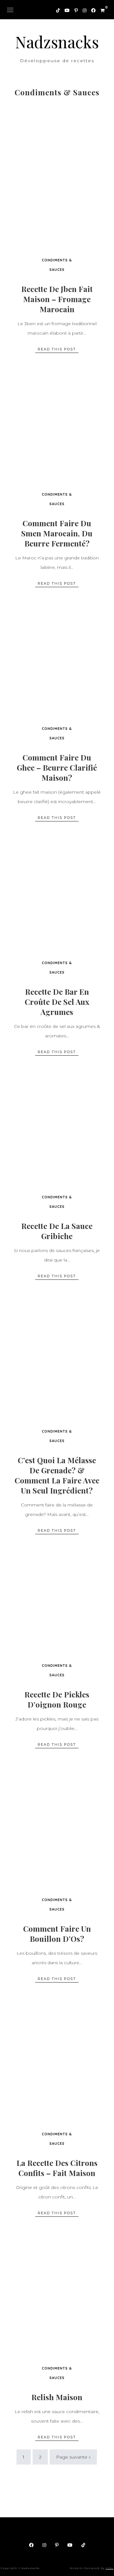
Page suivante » (73, 2457)
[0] (100, 9)
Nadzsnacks (57, 42)
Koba (109, 2568)
